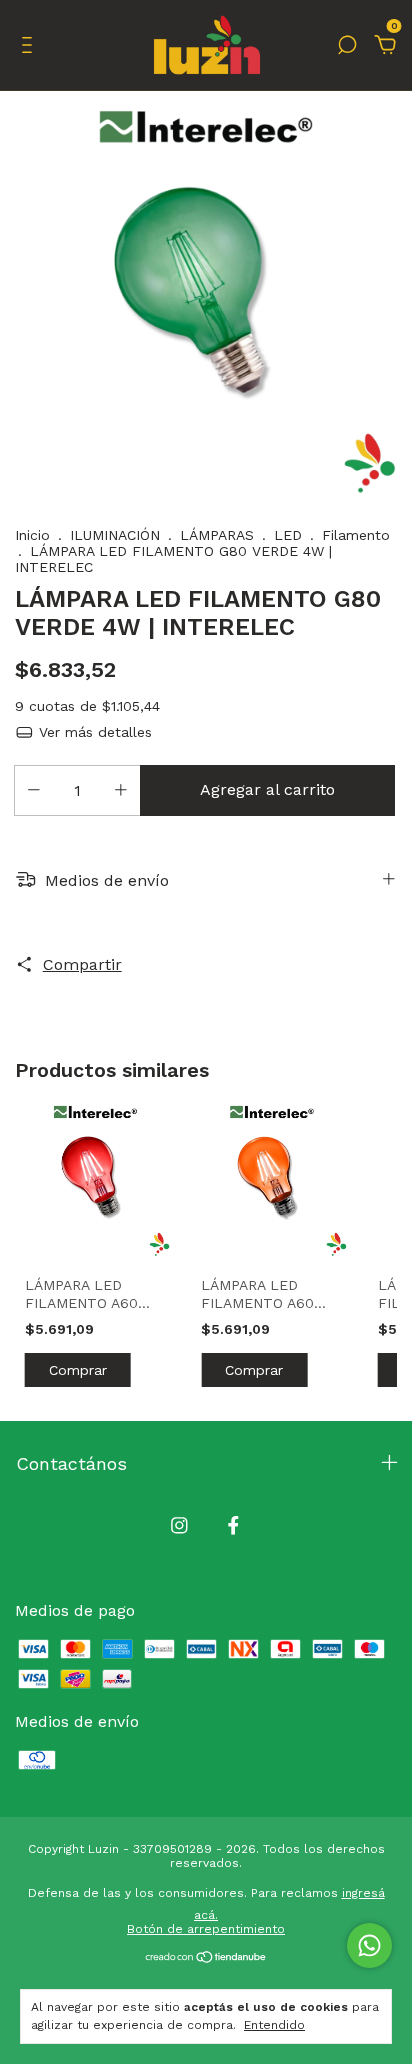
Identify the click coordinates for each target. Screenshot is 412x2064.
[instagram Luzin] (179, 1525)
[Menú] (30, 45)
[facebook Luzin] (233, 1525)
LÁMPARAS (217, 535)
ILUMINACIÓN (115, 535)
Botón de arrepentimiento (206, 1929)
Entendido (274, 2025)
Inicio (32, 535)
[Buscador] (347, 45)
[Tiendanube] (206, 1958)
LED (288, 535)
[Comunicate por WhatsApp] (369, 1945)
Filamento (356, 535)
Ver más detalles (93, 732)
